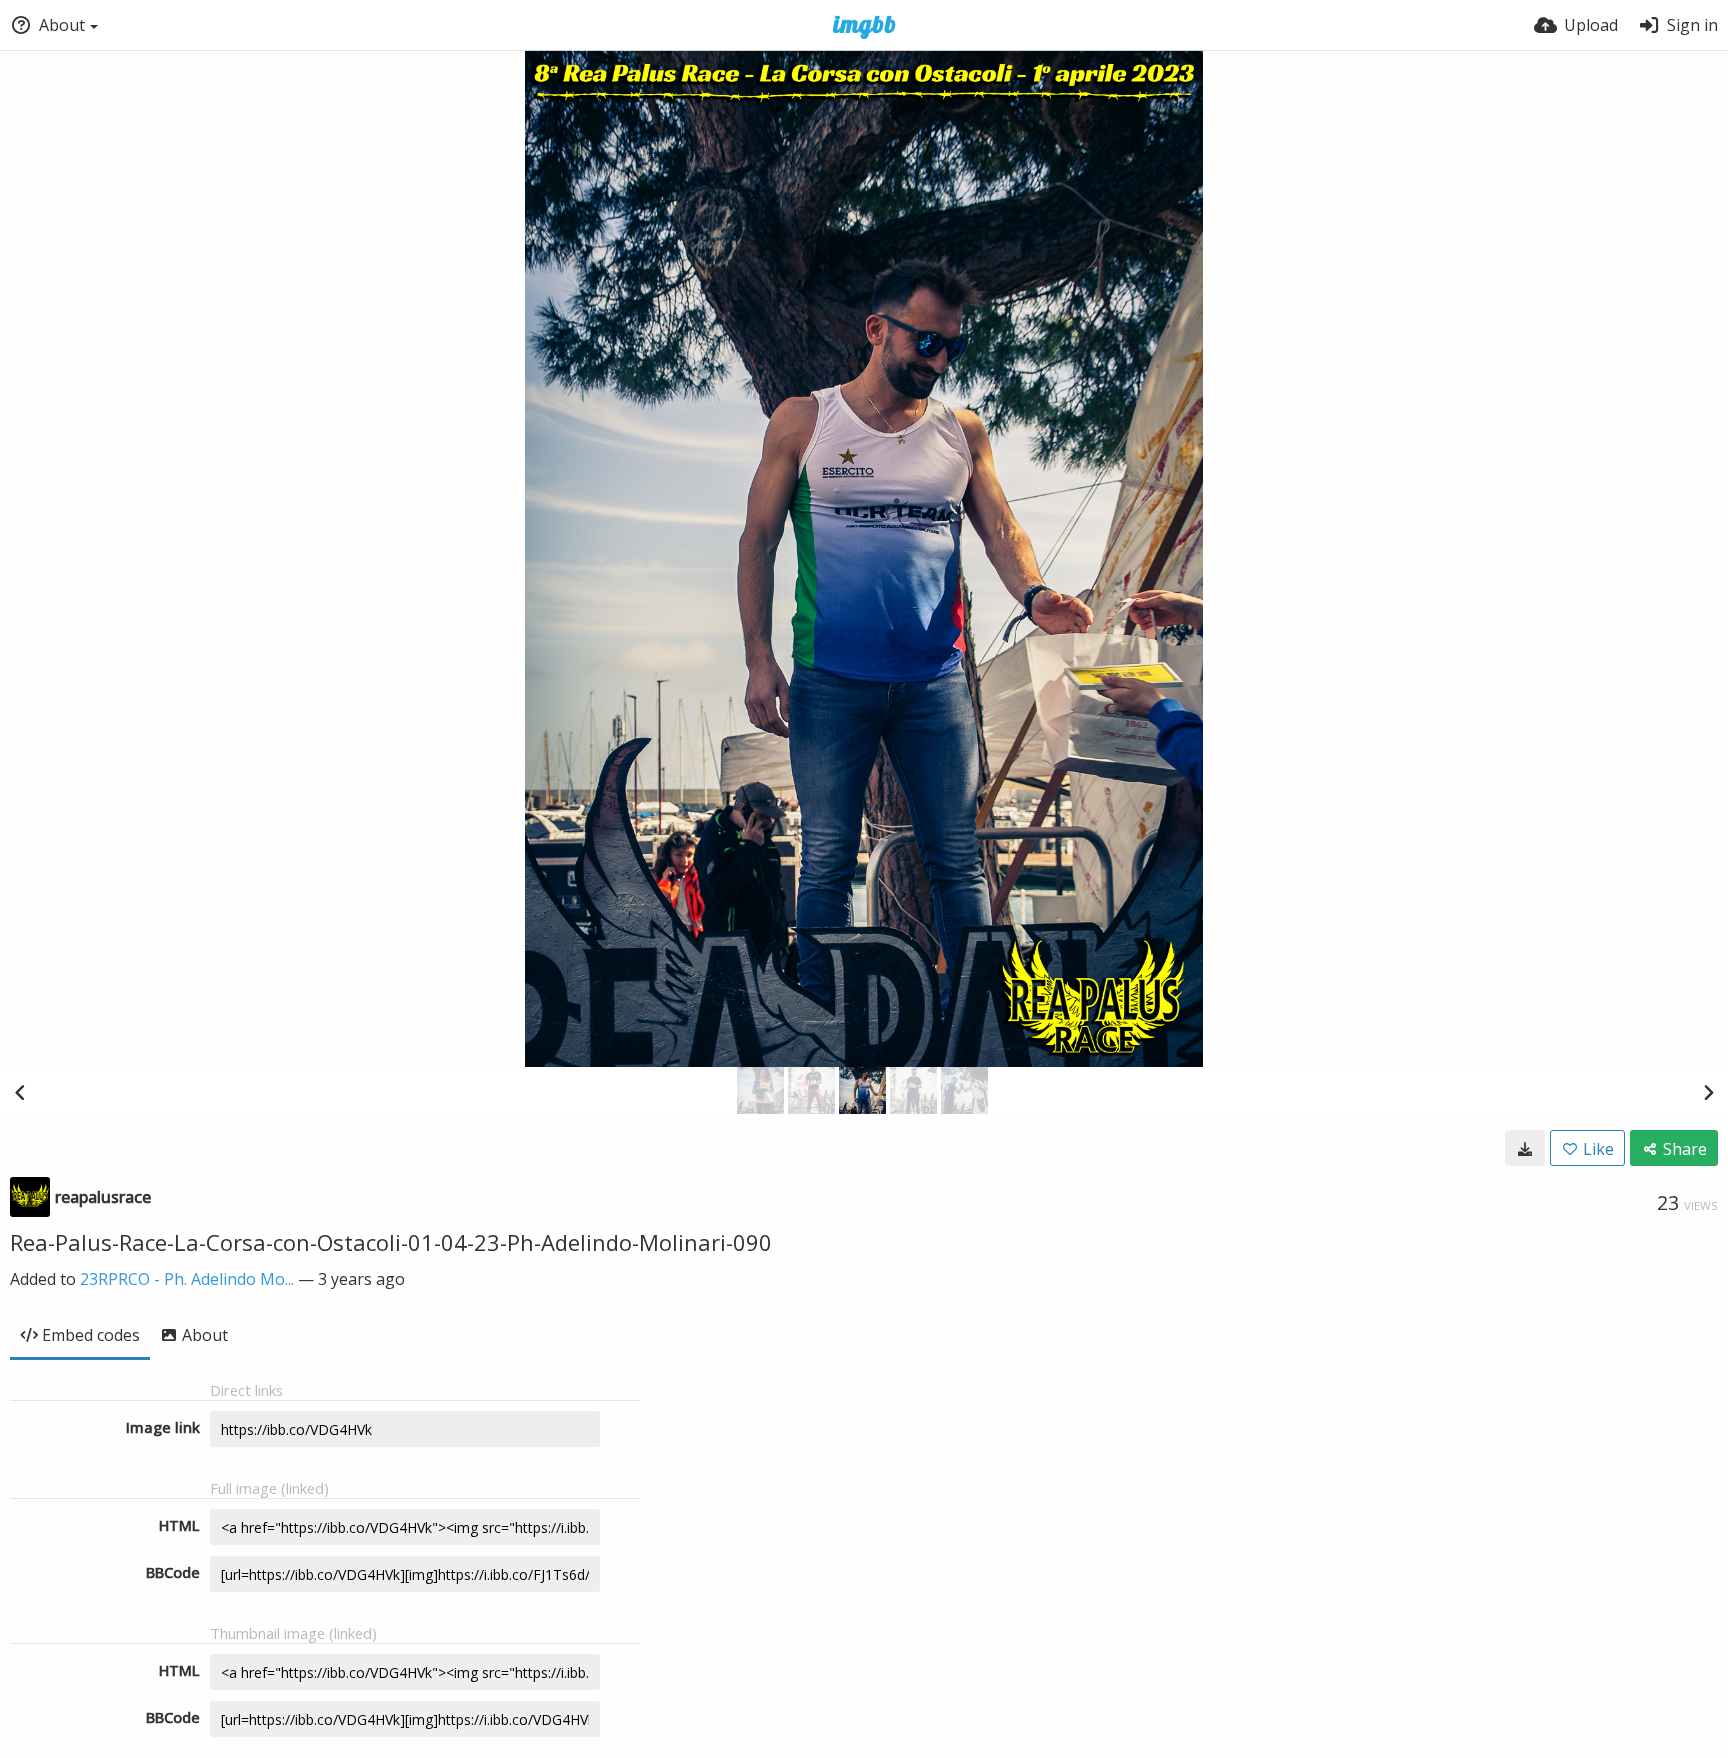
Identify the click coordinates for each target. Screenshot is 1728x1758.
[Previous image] (20, 1092)
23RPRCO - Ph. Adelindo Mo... (187, 1279)
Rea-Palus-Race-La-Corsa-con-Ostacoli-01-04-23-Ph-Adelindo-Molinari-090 (391, 1242)
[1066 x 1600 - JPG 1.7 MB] (1525, 1148)
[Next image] (1708, 1092)
